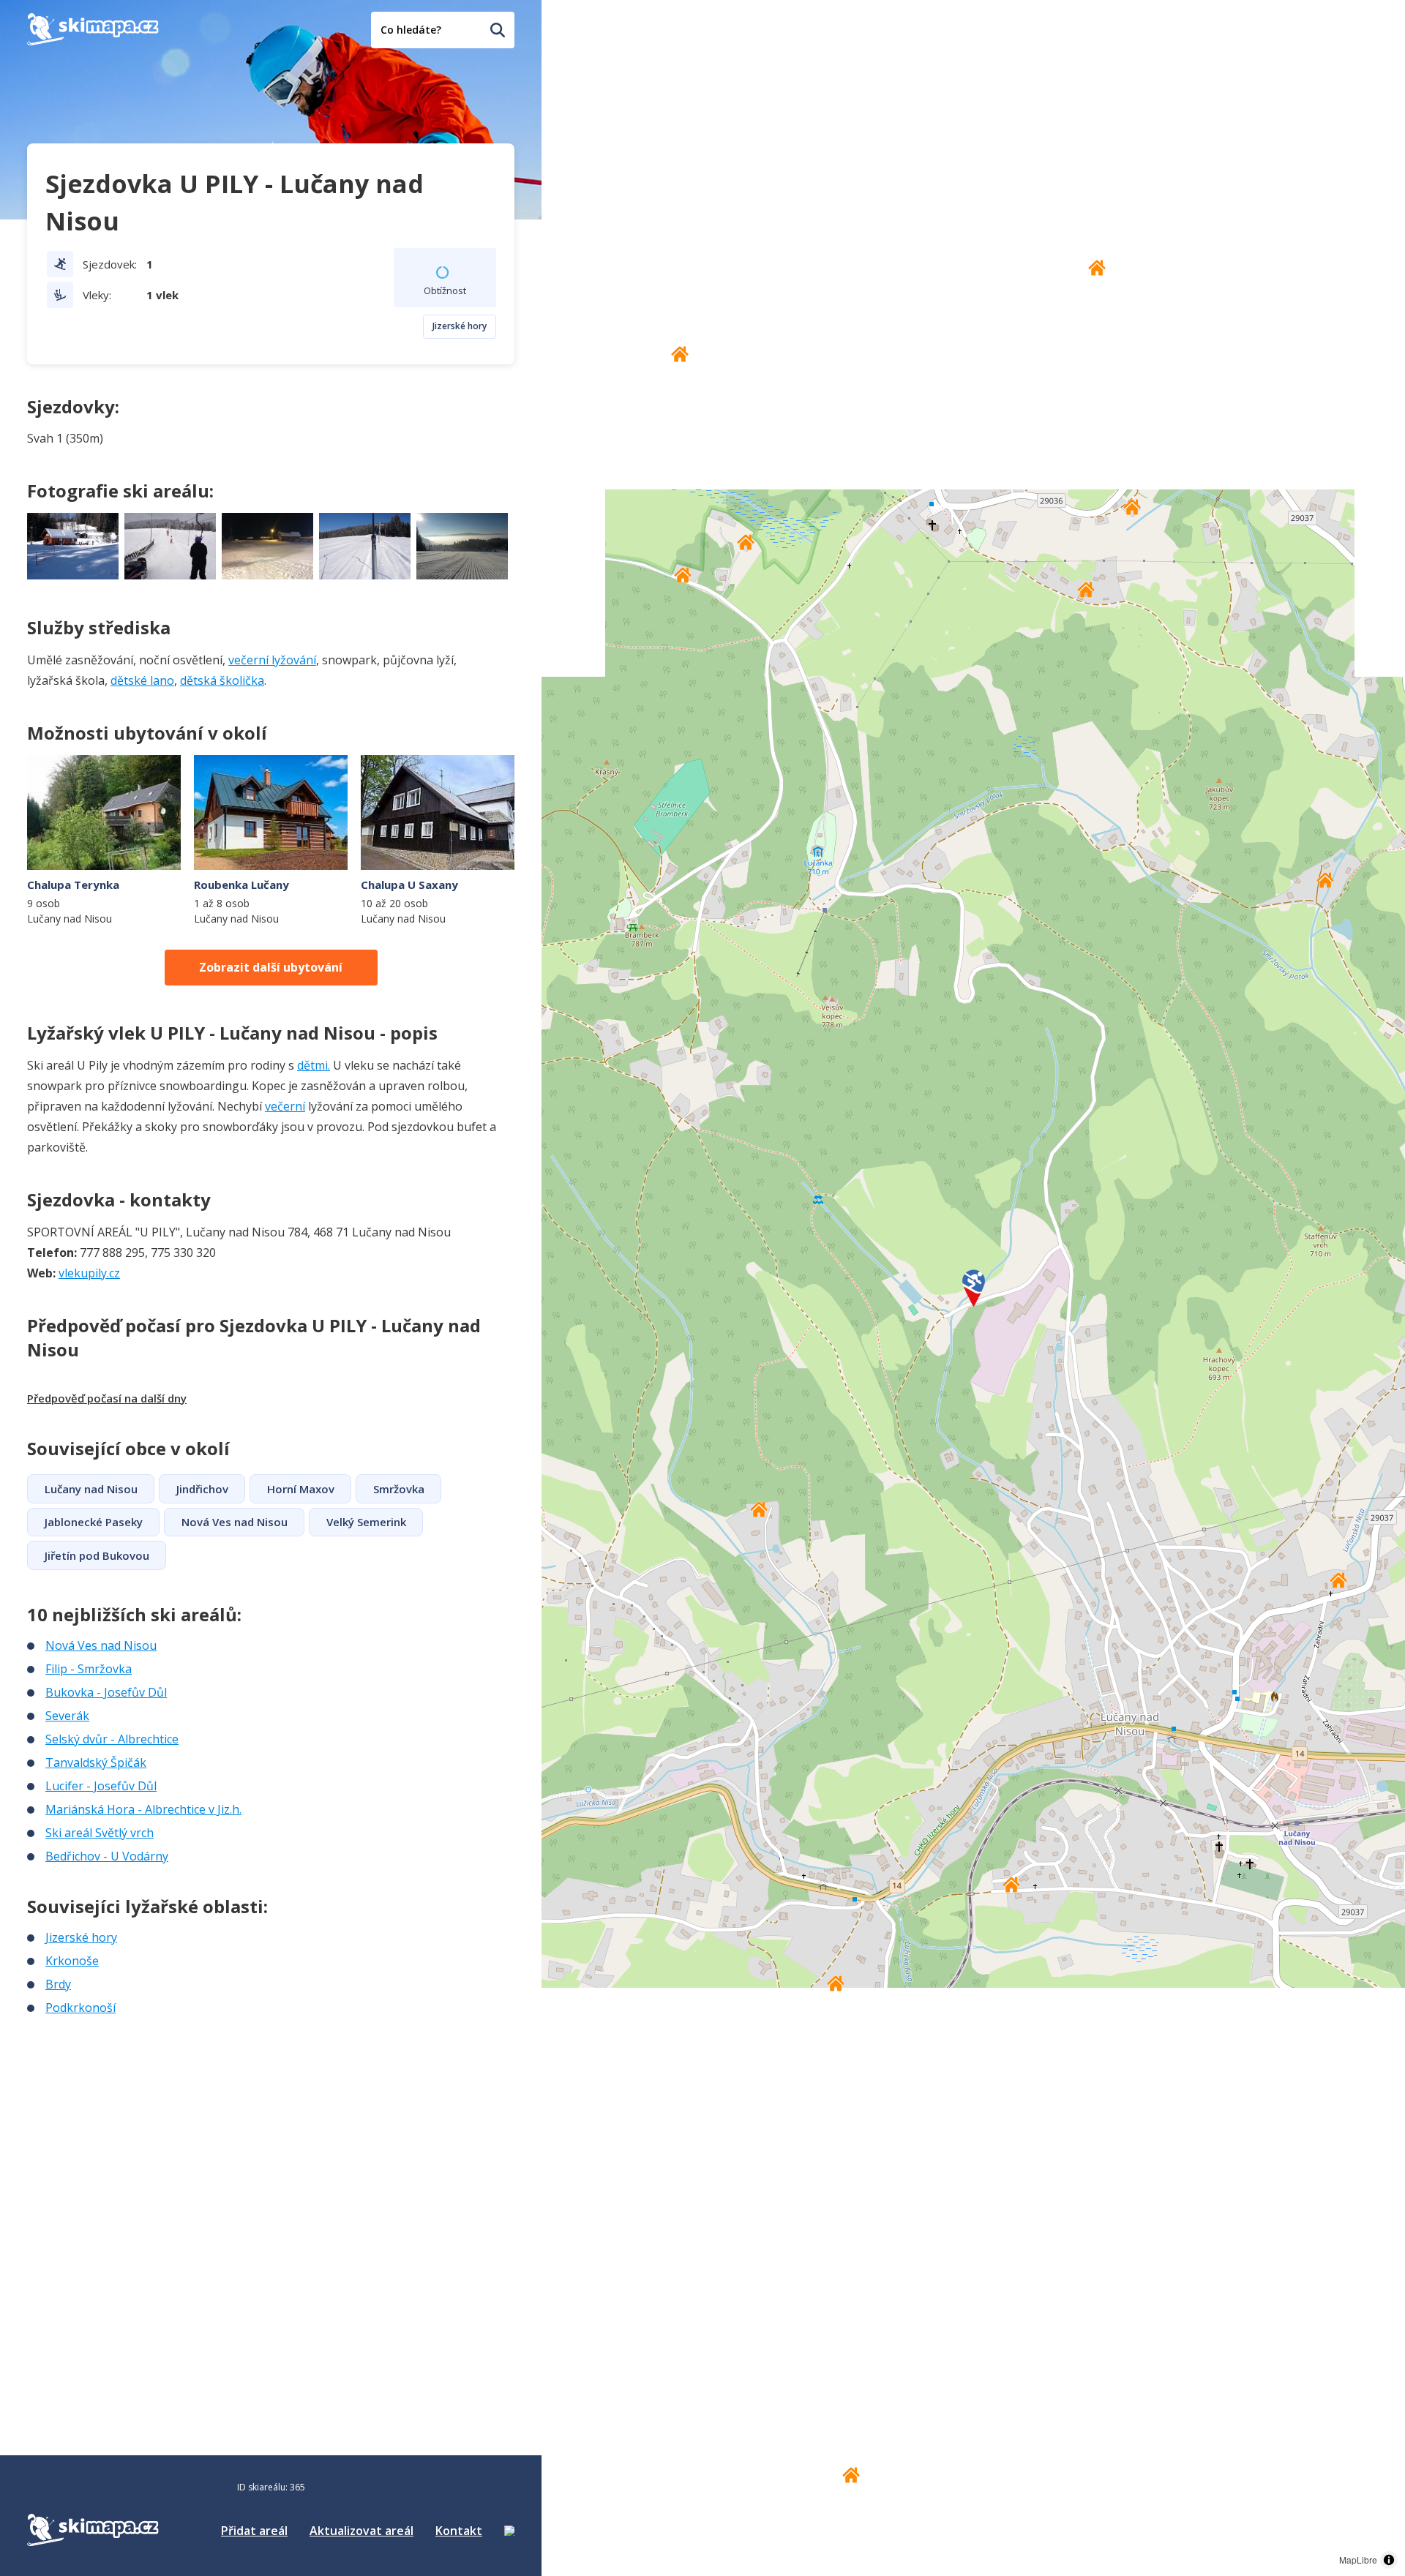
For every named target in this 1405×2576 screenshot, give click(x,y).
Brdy (58, 1984)
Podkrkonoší (80, 2008)
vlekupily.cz (89, 1273)
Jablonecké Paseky (94, 1522)
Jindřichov (202, 1489)
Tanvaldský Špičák (96, 1762)
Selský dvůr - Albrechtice (112, 1739)
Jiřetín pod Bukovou (97, 1555)
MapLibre (1358, 2560)
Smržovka (399, 1489)
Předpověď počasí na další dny (107, 1398)
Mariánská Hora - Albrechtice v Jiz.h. (143, 1809)
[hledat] (498, 30)
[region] (973, 1288)
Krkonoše (72, 1961)
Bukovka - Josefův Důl (106, 1692)
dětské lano (142, 680)
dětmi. (314, 1065)
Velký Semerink (366, 1522)
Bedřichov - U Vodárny (107, 1856)
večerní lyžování (272, 660)
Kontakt (459, 2531)
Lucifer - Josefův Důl (101, 1786)
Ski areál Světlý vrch (100, 1833)
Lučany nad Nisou (91, 1489)
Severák (67, 1716)
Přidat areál (254, 2531)
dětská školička (222, 680)
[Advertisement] (137, 2114)
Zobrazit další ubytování (271, 967)
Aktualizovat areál (361, 2531)
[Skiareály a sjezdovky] (509, 2531)
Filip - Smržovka (89, 1669)
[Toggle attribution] (1389, 2560)
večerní (285, 1106)
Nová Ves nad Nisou (235, 1522)
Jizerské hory (460, 326)
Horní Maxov (301, 1489)
